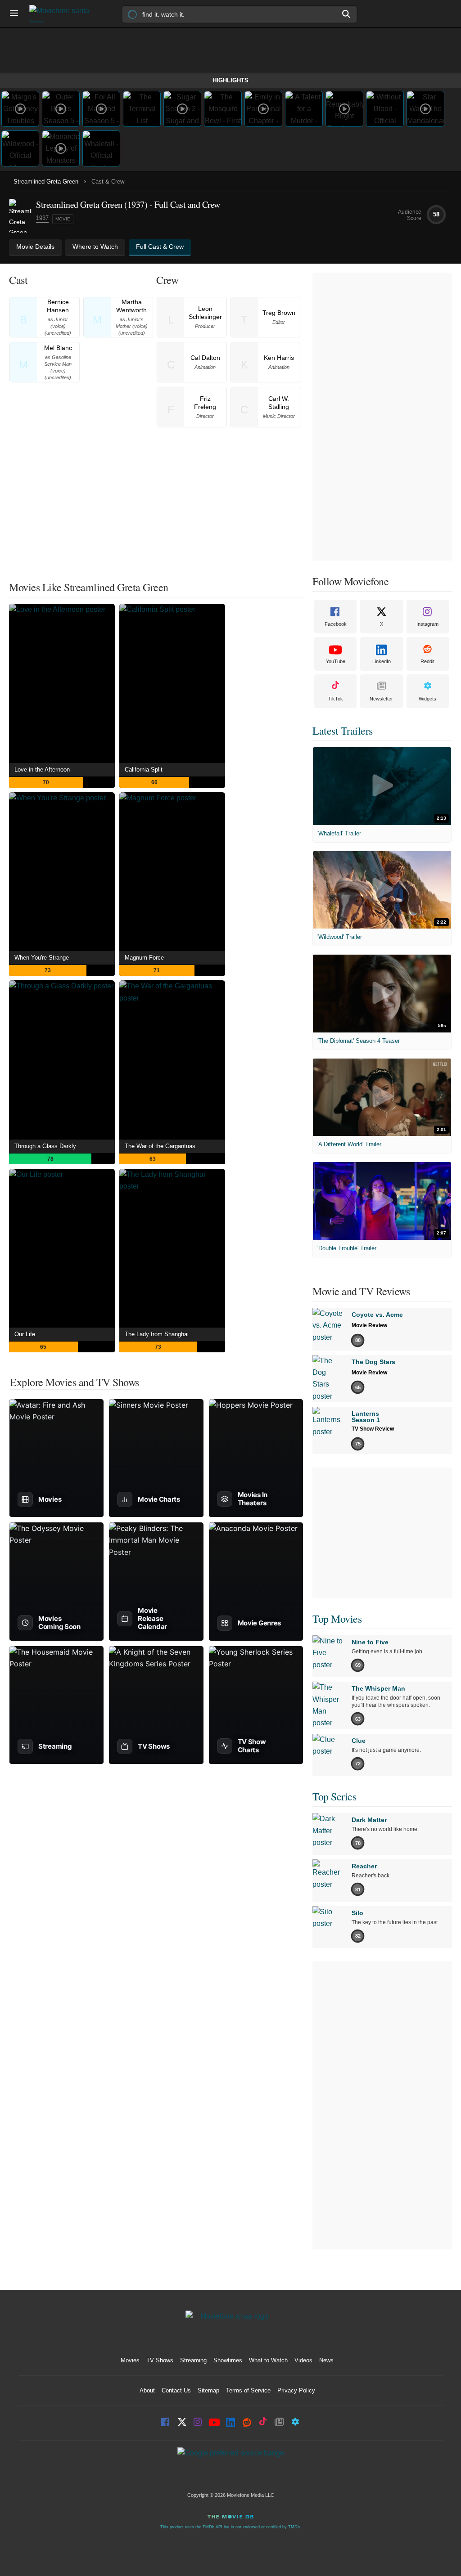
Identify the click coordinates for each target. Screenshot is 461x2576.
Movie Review (369, 1325)
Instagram (427, 624)
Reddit (427, 661)
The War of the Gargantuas (160, 1146)
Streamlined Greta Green (46, 182)
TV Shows (160, 2360)
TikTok (336, 699)
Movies (130, 2360)
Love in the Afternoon (42, 770)
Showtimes (228, 2360)
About (147, 2390)
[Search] (347, 14)
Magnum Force (144, 958)
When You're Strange (42, 958)
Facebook (336, 624)
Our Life (25, 1334)
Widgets (427, 699)
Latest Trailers (343, 731)
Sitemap (208, 2390)
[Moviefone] (63, 14)
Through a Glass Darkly (45, 1146)
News (326, 2360)
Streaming (193, 2360)
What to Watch (268, 2360)
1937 (42, 218)
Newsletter (381, 699)
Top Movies (337, 1619)
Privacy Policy (296, 2390)
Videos (303, 2360)
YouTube (336, 661)
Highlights (230, 80)
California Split (144, 770)
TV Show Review (373, 1429)
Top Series (334, 1796)
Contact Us (176, 2390)
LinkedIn (382, 661)
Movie (63, 219)
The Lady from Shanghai (157, 1334)
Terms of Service (248, 2390)
